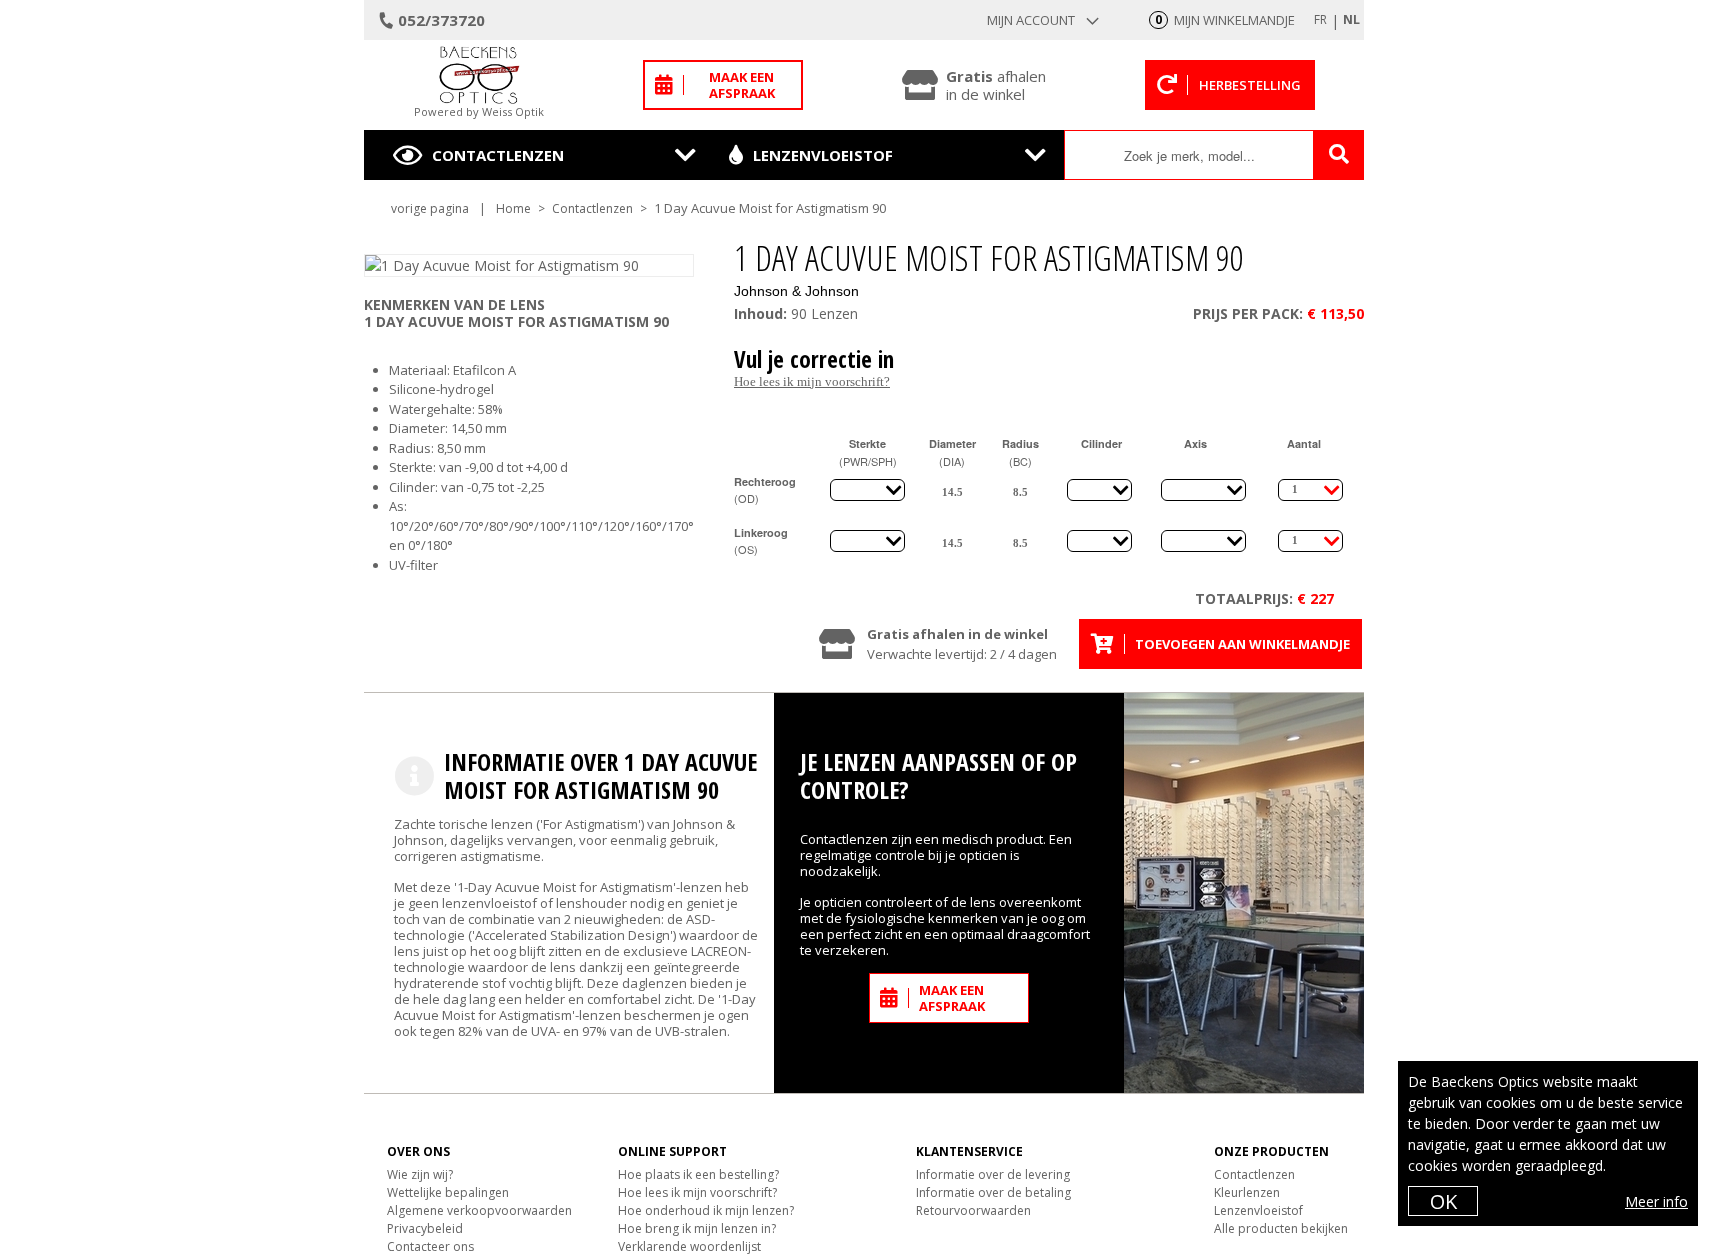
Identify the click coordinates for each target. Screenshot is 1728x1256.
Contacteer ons (430, 1246)
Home (513, 208)
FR (1320, 19)
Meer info (1656, 1201)
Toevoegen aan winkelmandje (1242, 644)
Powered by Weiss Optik (479, 111)
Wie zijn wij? (420, 1174)
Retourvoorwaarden (973, 1210)
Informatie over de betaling (993, 1192)
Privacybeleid (425, 1228)
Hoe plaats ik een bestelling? (698, 1174)
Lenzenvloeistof (823, 155)
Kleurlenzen (1247, 1192)
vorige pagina (430, 208)
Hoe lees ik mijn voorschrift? (812, 381)
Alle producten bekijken (1281, 1228)
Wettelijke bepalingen (448, 1192)
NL (1351, 19)
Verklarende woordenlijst (689, 1246)
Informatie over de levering (993, 1174)
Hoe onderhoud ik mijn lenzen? (706, 1210)
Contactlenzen (498, 155)
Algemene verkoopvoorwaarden (479, 1210)
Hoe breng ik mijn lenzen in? (697, 1228)
